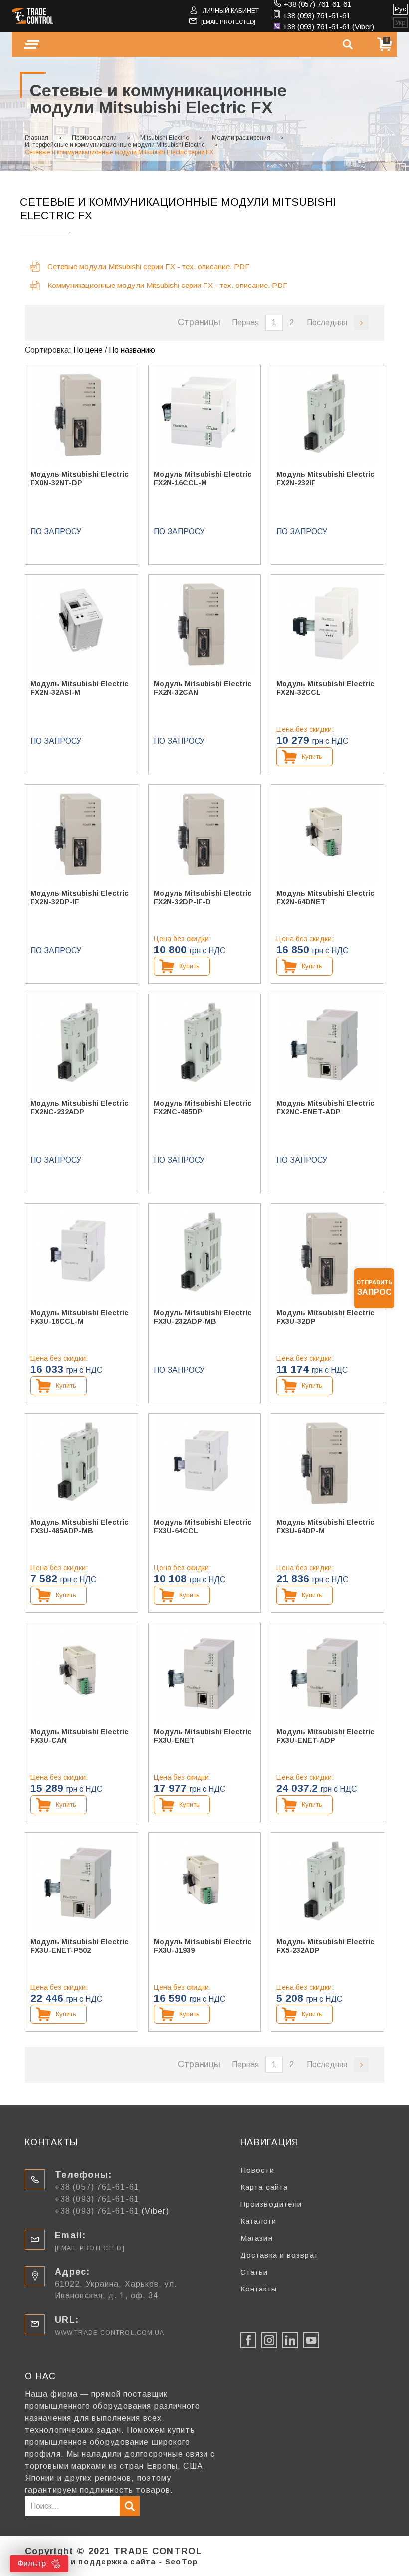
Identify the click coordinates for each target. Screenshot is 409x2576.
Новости (257, 2170)
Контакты (259, 2289)
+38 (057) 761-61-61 (317, 4)
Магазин (257, 2238)
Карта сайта (264, 2187)
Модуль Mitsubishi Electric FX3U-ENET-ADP (325, 1736)
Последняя (327, 323)
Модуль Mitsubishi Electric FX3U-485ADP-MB (79, 1527)
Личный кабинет (231, 11)
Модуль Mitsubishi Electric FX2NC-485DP (203, 1107)
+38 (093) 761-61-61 (316, 16)
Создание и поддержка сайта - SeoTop (111, 2561)
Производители (94, 138)
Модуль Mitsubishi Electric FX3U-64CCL (203, 1527)
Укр (400, 23)
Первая (245, 323)
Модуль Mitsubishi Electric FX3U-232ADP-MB (203, 1317)
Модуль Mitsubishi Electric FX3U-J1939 (203, 1946)
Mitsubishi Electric (164, 138)
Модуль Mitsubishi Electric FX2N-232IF (325, 478)
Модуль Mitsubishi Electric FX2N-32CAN (203, 688)
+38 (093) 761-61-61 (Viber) (328, 27)
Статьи (254, 2272)
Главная (37, 138)
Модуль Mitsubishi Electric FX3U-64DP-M (325, 1527)
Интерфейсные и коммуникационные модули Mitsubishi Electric (115, 145)
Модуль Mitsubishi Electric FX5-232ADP (325, 1946)
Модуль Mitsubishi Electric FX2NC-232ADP (79, 1107)
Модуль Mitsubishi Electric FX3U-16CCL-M (79, 1317)
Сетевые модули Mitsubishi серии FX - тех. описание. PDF (149, 266)
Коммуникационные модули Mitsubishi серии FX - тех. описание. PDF (168, 285)
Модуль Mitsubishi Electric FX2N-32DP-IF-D (203, 898)
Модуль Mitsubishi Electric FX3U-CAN (79, 1736)
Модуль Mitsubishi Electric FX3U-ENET (203, 1736)
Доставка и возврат (279, 2255)
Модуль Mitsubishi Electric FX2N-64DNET (325, 898)
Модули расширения (241, 138)
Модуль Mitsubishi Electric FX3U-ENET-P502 (79, 1946)
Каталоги (258, 2221)
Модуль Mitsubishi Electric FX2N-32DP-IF (79, 898)
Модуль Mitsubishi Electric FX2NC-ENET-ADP (325, 1107)
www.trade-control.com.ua (109, 2333)
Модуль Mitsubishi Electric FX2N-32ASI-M (79, 688)
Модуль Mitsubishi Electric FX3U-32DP (325, 1317)
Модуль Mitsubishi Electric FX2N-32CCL (325, 688)
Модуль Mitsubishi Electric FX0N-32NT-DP (79, 478)
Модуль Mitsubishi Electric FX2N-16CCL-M (203, 478)
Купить (312, 756)
